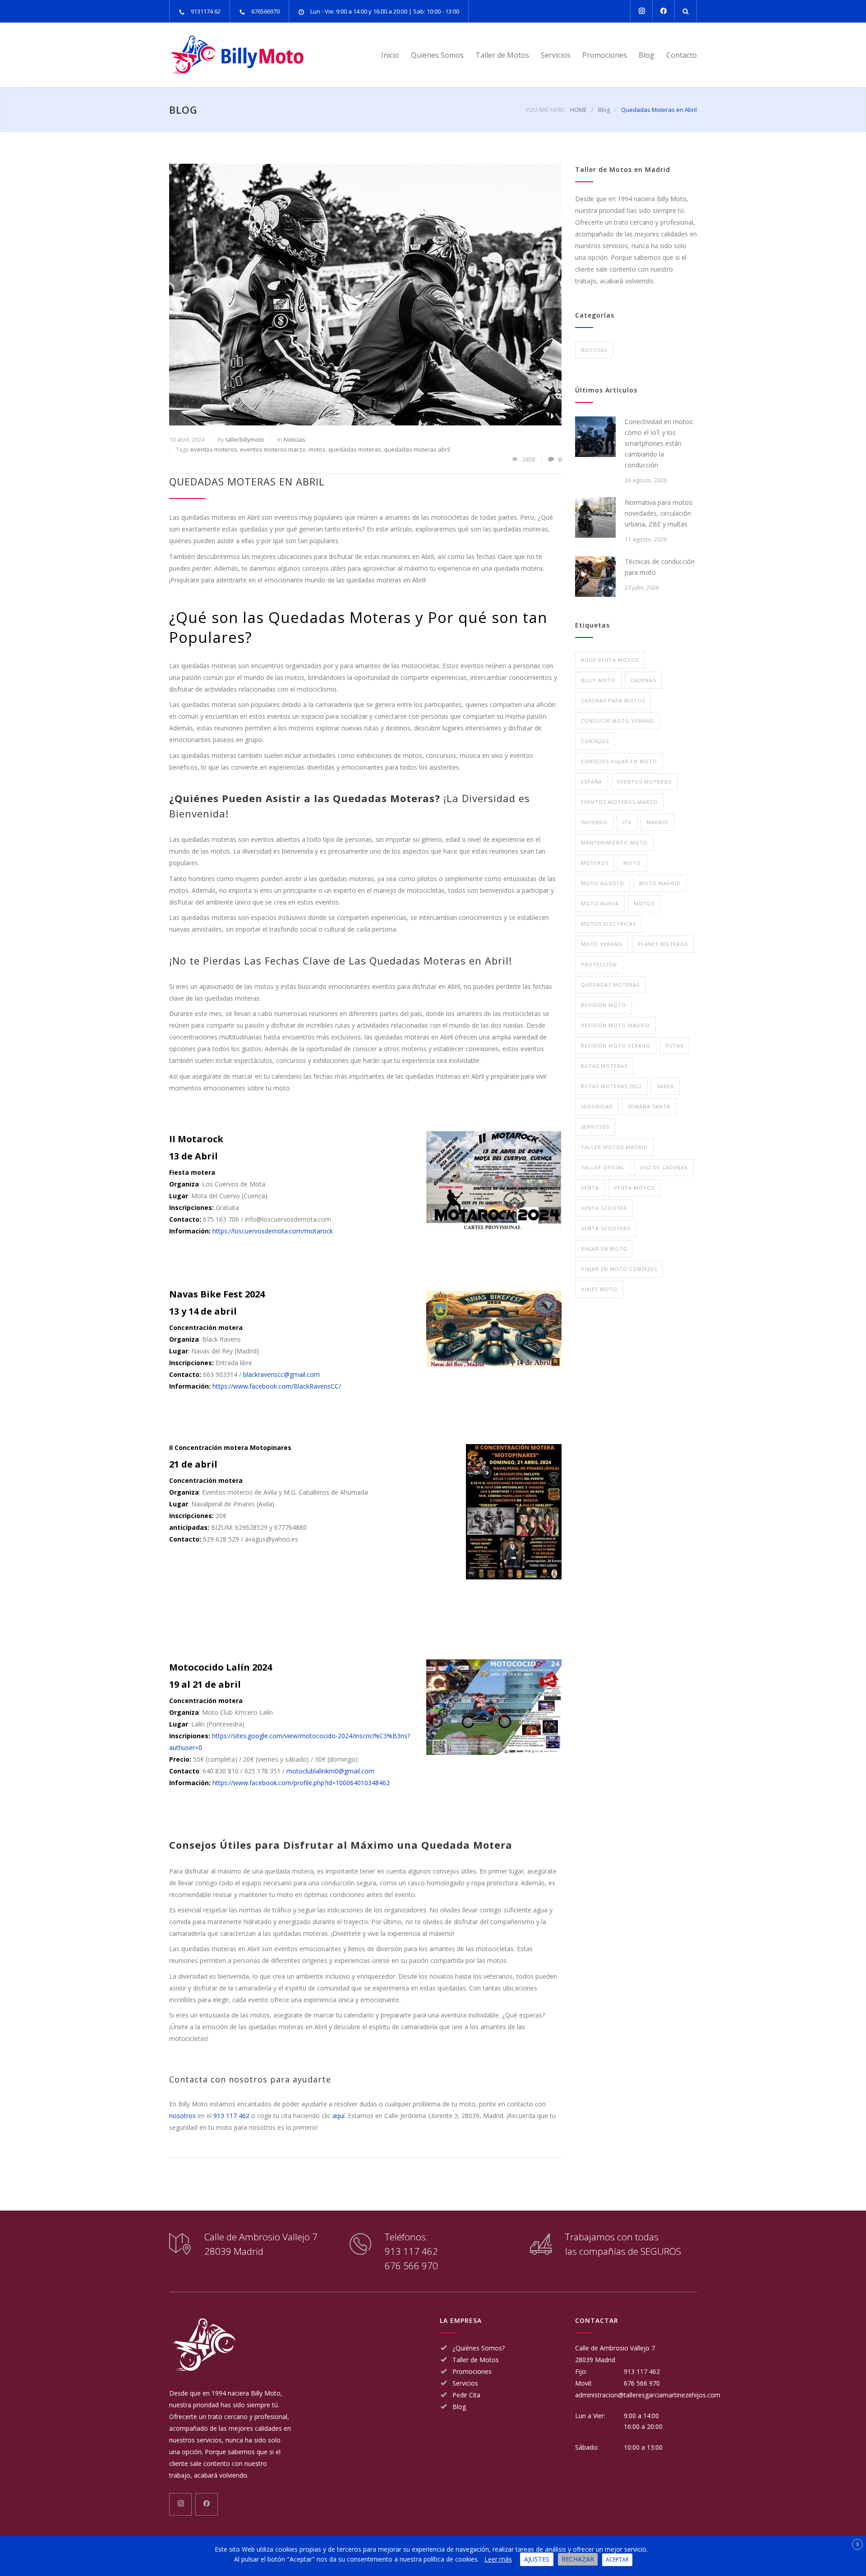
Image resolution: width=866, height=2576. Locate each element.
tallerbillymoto (245, 439)
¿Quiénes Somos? (479, 2348)
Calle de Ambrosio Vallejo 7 (615, 2348)
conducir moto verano (617, 721)
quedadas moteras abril (417, 449)
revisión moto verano (616, 1046)
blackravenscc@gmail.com (281, 1374)
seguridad (597, 1106)
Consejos (595, 741)
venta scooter (604, 1208)
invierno (594, 822)
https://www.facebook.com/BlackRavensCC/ (277, 1386)
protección (599, 964)
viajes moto (599, 1289)
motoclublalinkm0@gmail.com (330, 1771)
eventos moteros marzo (273, 449)
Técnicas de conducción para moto (660, 567)
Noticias (295, 439)
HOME (578, 110)
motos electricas (608, 924)
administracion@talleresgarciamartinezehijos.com (648, 2395)
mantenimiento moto (614, 843)
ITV (627, 822)
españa (592, 782)
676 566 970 (411, 2266)
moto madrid (660, 883)
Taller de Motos (502, 55)
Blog (647, 55)
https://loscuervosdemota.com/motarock (273, 1231)
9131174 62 (206, 11)
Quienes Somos (437, 55)
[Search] (686, 11)
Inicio (390, 55)
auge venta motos (610, 660)
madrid (657, 822)
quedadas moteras (355, 449)
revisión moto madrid (615, 1025)
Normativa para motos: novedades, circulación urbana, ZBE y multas (659, 513)
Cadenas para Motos (613, 700)
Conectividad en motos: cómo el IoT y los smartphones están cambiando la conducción (659, 443)
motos (317, 449)
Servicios (556, 55)
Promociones (605, 55)
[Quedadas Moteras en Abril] (365, 295)
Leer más (498, 2559)
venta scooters (606, 1228)
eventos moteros (214, 449)
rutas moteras (604, 1066)
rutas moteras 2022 (611, 1086)
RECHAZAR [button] (578, 2559)
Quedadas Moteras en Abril (247, 481)
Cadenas (643, 680)
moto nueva (600, 903)
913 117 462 (231, 2116)
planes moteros (663, 944)
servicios (595, 1127)
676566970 (265, 11)
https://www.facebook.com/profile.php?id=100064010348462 (301, 1783)
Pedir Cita (466, 2395)
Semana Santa (649, 1106)
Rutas (674, 1046)
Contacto (682, 55)
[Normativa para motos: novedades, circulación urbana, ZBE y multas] (595, 517)
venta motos (634, 1188)
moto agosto (603, 883)
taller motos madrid (614, 1147)
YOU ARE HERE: (546, 110)
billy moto (598, 680)
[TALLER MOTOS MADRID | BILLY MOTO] (253, 55)
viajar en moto (604, 1249)
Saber (665, 1086)
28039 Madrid (595, 2360)
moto (632, 863)
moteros (595, 863)
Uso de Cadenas (663, 1167)
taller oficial (603, 1167)
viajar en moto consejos (619, 1269)
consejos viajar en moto (619, 761)
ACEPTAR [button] (617, 2560)
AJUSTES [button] (537, 2559)
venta (590, 1188)
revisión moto (603, 1005)
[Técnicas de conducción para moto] (595, 577)
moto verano (602, 944)
